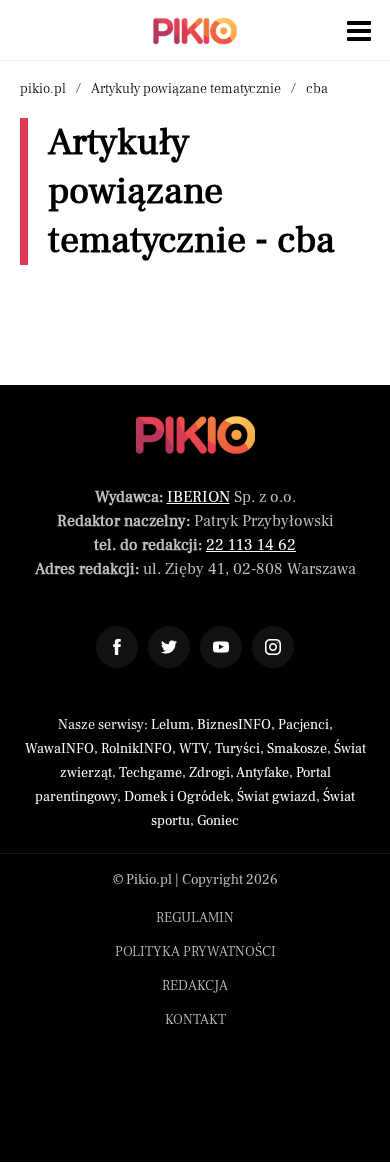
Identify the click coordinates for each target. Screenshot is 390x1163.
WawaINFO (59, 749)
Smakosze (297, 749)
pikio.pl (43, 89)
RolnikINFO (136, 749)
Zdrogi (209, 773)
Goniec (218, 821)
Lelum (170, 725)
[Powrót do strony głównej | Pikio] (195, 31)
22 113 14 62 (251, 545)
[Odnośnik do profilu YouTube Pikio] (221, 647)
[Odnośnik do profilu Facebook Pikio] (117, 647)
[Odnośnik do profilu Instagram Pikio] (273, 647)
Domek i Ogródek (177, 797)
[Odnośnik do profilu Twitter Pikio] (169, 647)
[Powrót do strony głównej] (195, 435)
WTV (193, 749)
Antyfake (262, 773)
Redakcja (195, 986)
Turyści (237, 749)
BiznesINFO (234, 725)
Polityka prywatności (195, 952)
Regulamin (195, 918)
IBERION (198, 497)
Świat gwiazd (276, 797)
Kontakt (195, 1020)
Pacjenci (303, 725)
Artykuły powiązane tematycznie (186, 89)
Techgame (150, 773)
